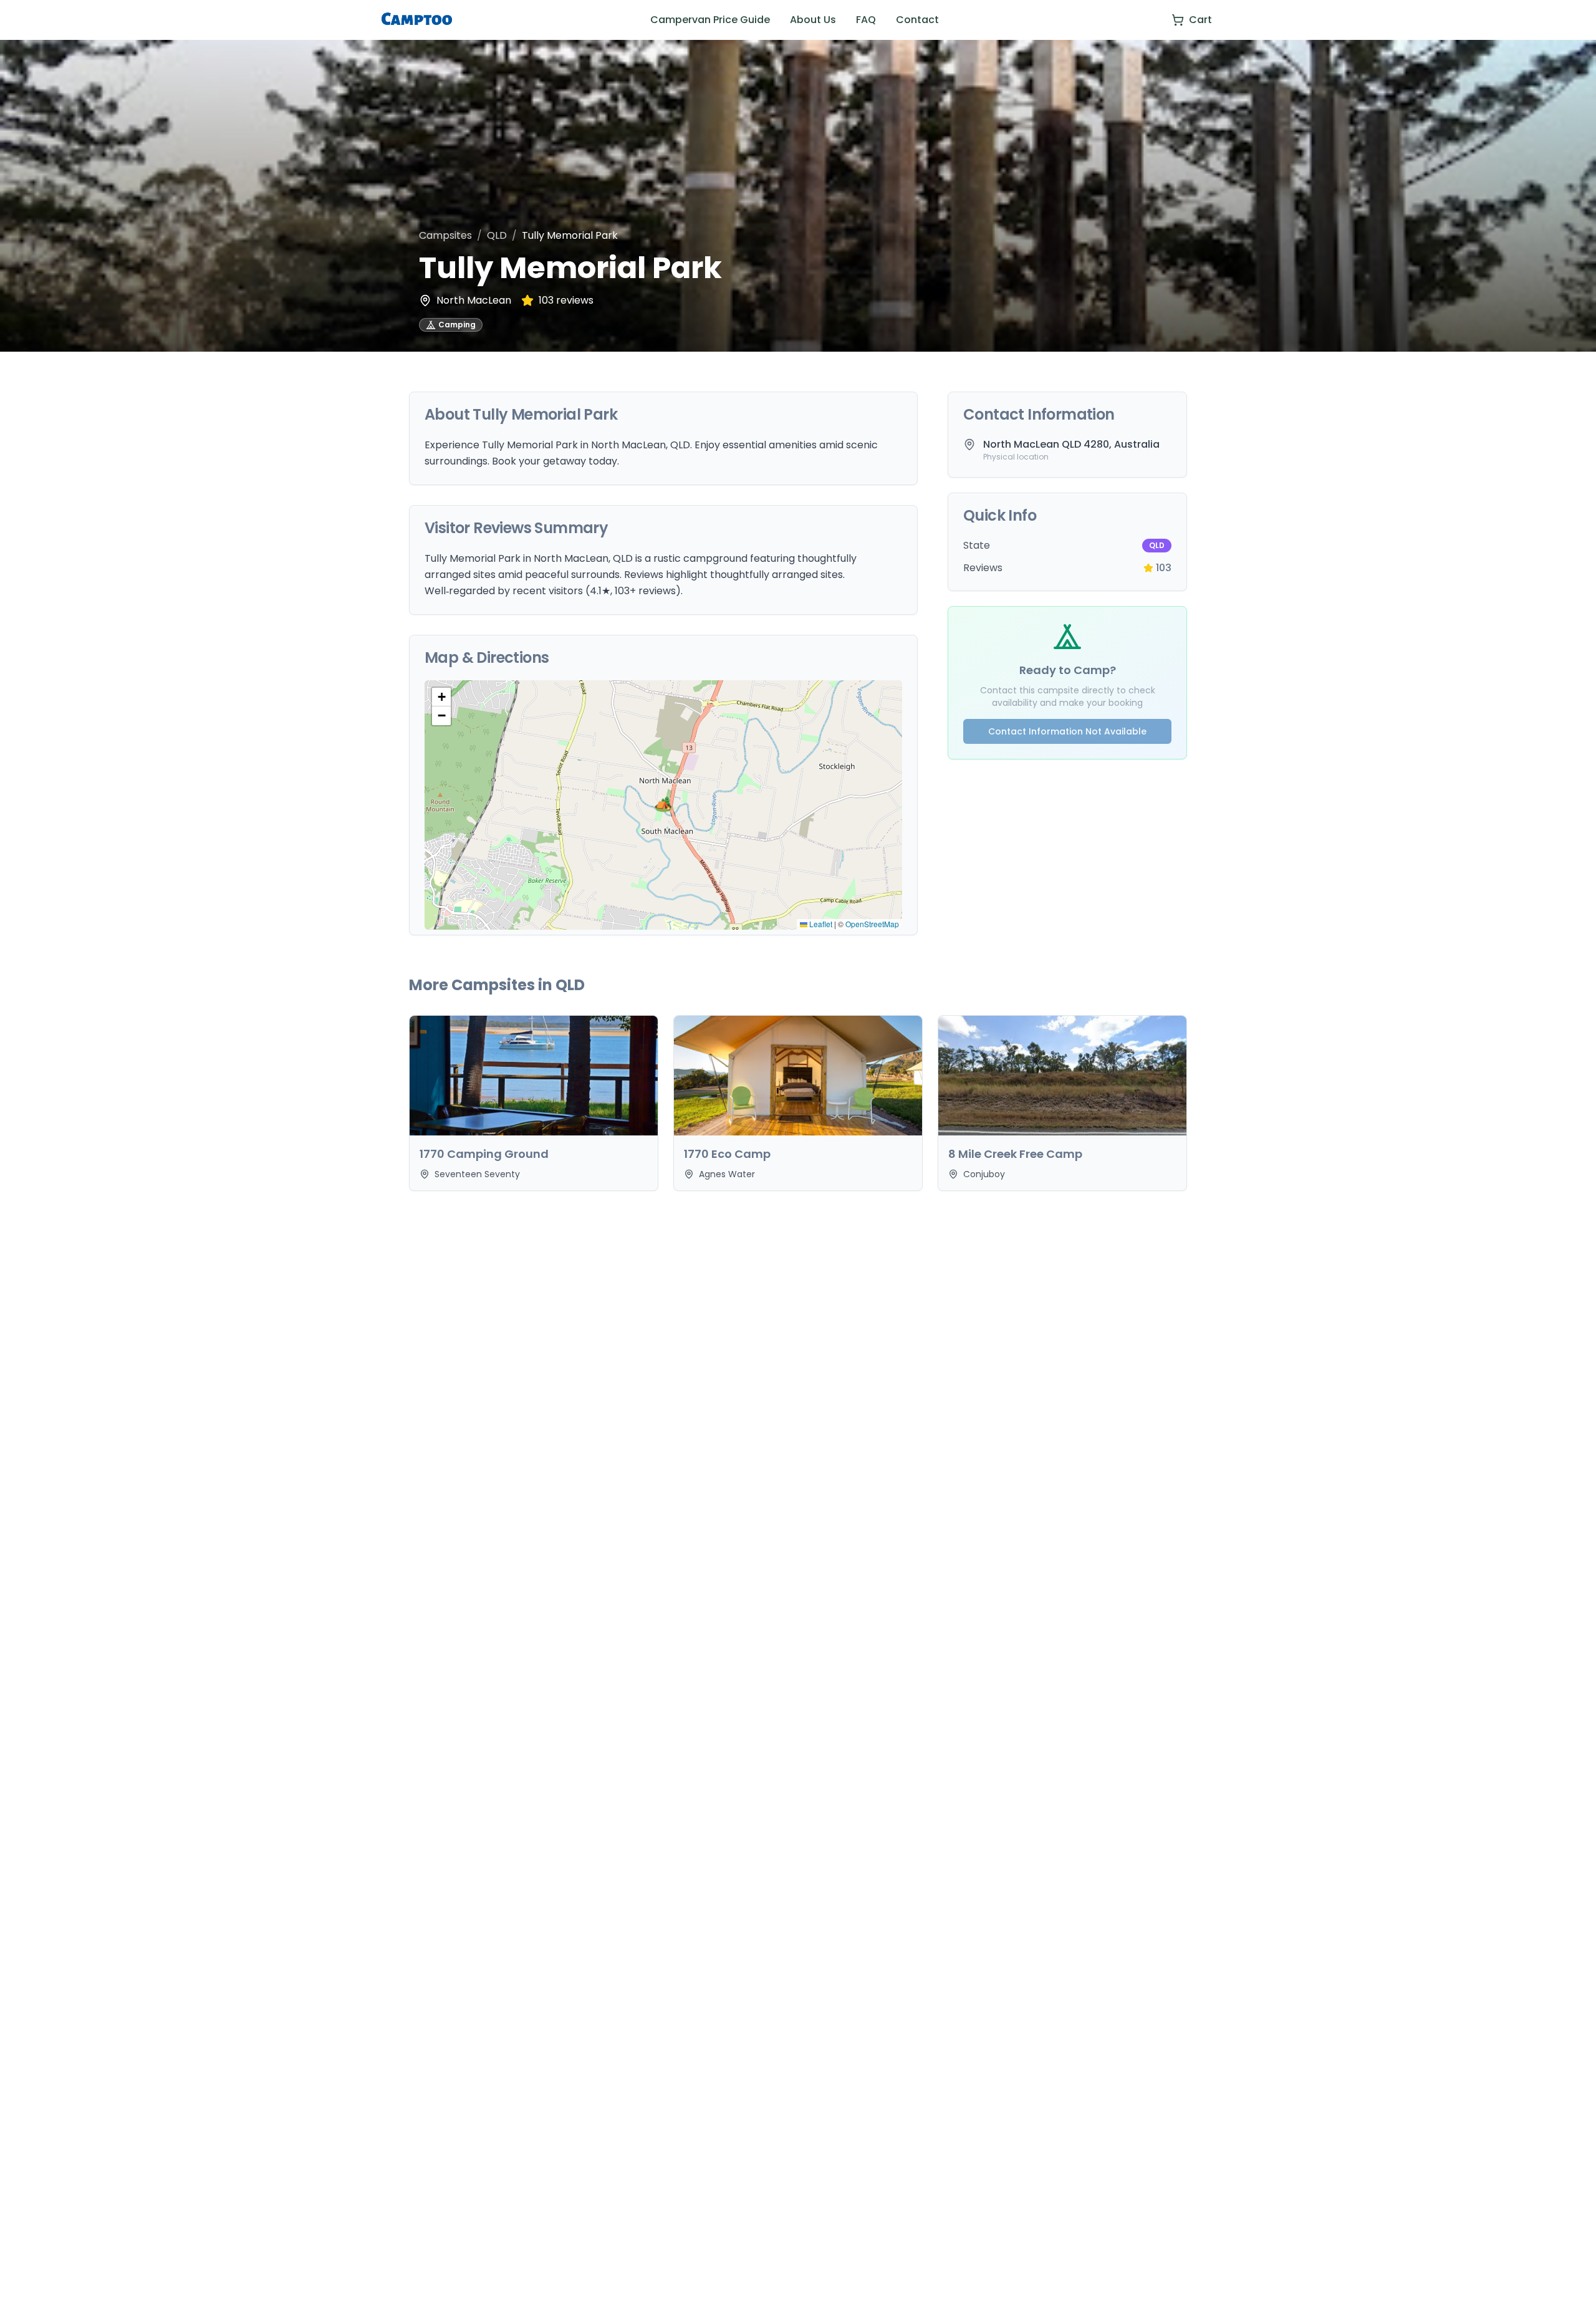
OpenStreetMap (872, 924)
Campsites (445, 235)
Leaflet (820, 924)
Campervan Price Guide (710, 20)
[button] (663, 805)
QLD (497, 235)
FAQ (866, 20)
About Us (813, 20)
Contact (917, 20)
